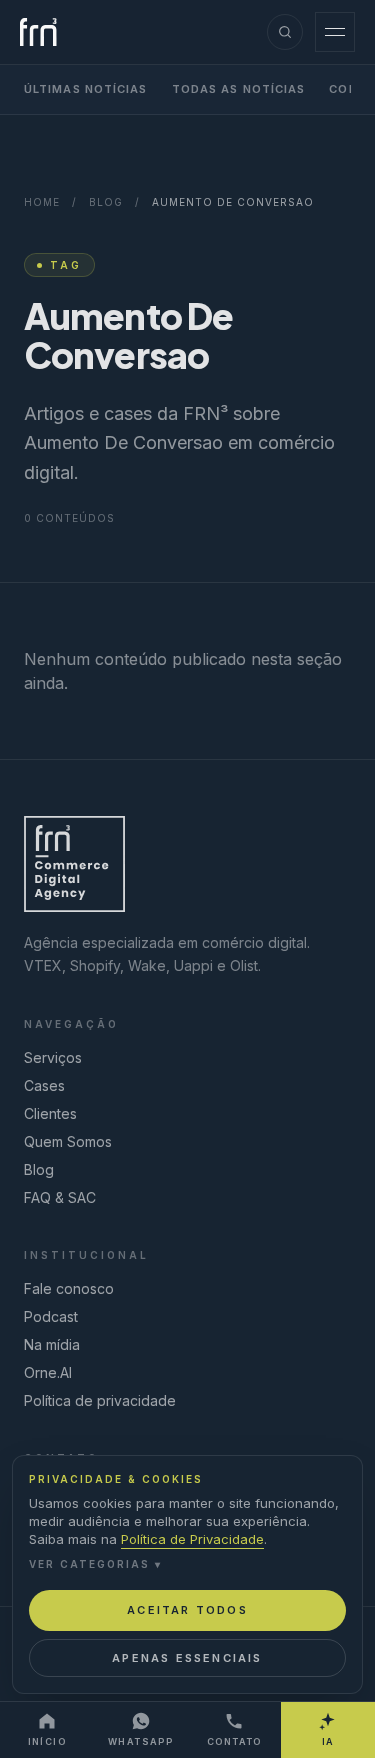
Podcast (51, 1316)
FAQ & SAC (60, 1197)
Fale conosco (69, 1288)
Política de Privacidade (192, 1539)
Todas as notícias (239, 89)
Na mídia (52, 1344)
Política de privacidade (100, 1400)
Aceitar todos (187, 1610)
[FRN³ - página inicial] (38, 32)
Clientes (50, 1113)
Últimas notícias (86, 89)
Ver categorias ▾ (95, 1564)
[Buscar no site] (285, 32)
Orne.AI (48, 1372)
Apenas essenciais (187, 1658)
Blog (106, 202)
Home (42, 202)
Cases (44, 1085)
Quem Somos (68, 1141)
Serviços (53, 1057)
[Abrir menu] (335, 32)
